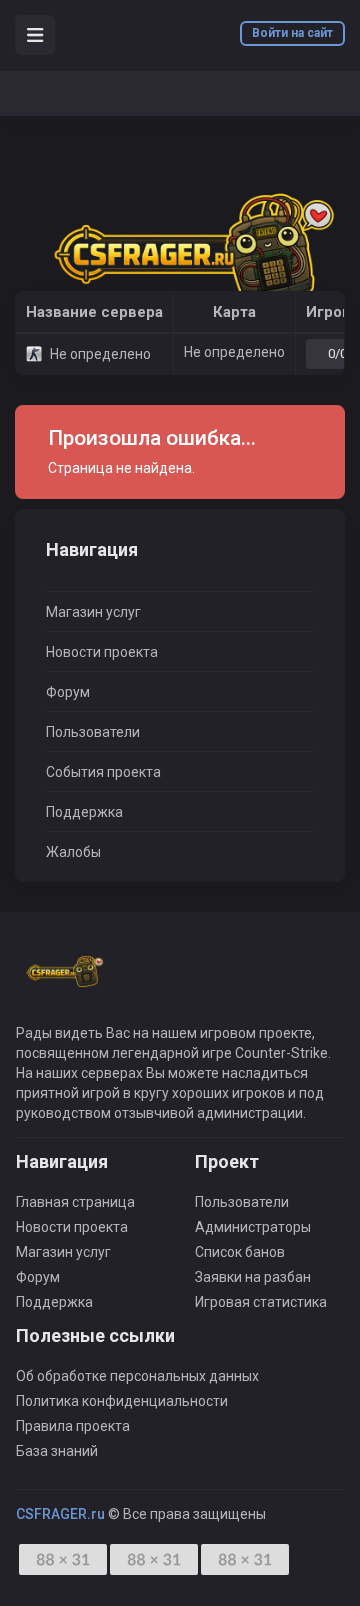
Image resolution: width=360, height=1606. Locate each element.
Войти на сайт (292, 33)
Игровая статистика (261, 1302)
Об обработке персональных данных (137, 1376)
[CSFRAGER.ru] (180, 256)
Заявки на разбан (253, 1277)
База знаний (57, 1451)
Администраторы (253, 1227)
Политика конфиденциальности (122, 1401)
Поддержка (84, 812)
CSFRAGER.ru (60, 1514)
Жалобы (73, 852)
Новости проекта (102, 652)
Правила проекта (73, 1426)
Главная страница (75, 1202)
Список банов (240, 1252)
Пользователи (93, 732)
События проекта (103, 772)
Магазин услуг (93, 612)
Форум (68, 692)
